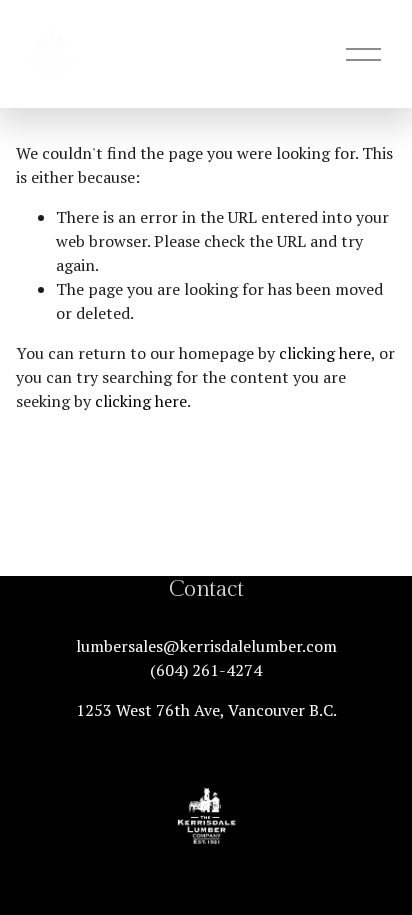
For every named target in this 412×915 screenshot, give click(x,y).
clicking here (325, 353)
